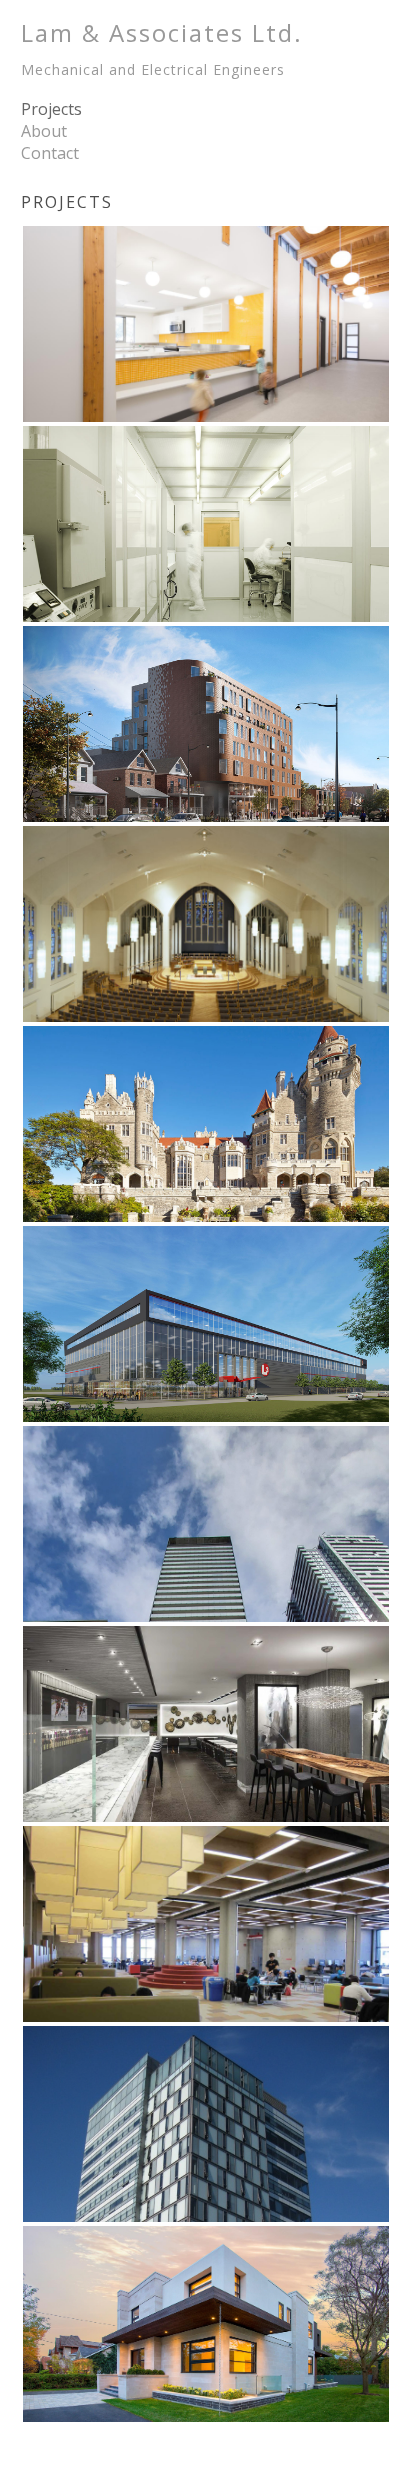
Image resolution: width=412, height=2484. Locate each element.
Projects (51, 109)
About (44, 131)
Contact (50, 153)
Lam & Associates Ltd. (162, 47)
